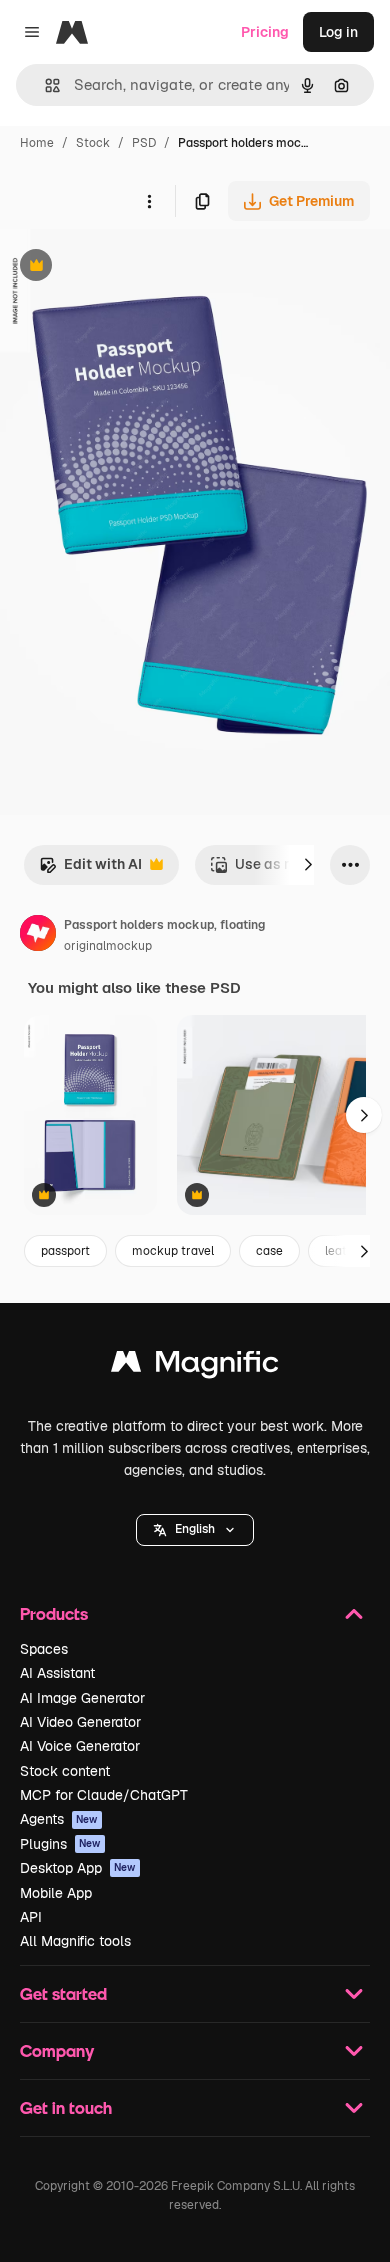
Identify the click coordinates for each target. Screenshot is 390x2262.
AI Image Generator (82, 1698)
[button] (195, 1530)
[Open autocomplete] (44, 85)
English (195, 1529)
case (269, 1251)
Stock (93, 143)
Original (128, 267)
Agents (59, 1819)
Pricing (265, 32)
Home (37, 143)
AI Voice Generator (80, 1746)
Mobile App (56, 1893)
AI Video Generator (80, 1722)
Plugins (60, 1844)
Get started (63, 1993)
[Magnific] (195, 1366)
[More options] (149, 201)
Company (57, 2050)
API (31, 1917)
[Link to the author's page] (38, 936)
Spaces (44, 1649)
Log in (338, 32)
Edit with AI (90, 869)
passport (65, 1251)
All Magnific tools (75, 1941)
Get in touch (66, 2107)
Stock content (65, 1771)
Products (54, 1613)
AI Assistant (57, 1673)
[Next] (308, 865)
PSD (144, 143)
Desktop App (78, 1868)
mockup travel (173, 1251)
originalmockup (108, 946)
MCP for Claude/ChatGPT (104, 1795)
